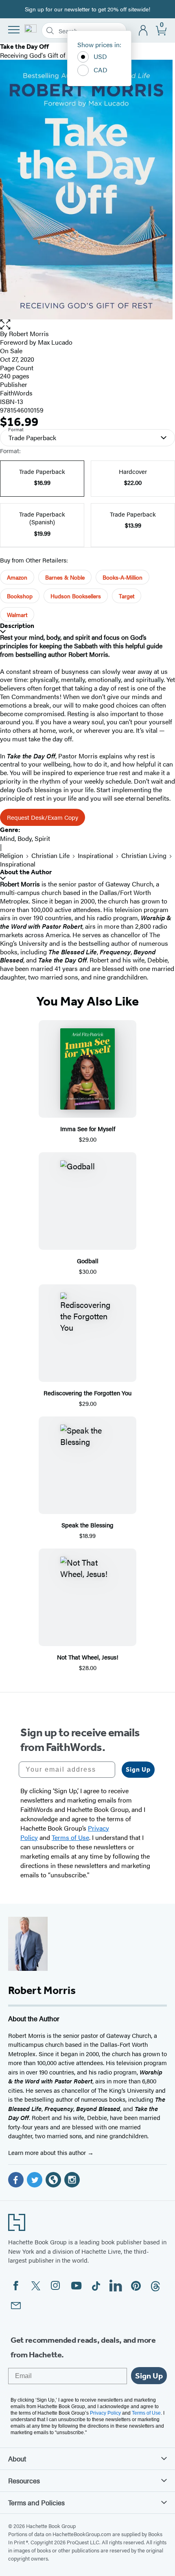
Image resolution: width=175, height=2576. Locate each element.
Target (127, 596)
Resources (24, 2480)
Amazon (17, 577)
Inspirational (95, 855)
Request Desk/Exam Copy (43, 817)
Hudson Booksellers (76, 596)
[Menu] (14, 30)
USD (100, 56)
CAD (101, 70)
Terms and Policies (36, 2502)
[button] (87, 325)
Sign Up (138, 1769)
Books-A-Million (122, 577)
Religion (12, 855)
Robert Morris (29, 333)
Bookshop (20, 596)
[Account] (143, 31)
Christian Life (50, 855)
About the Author (26, 872)
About (17, 2459)
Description (17, 626)
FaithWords (16, 393)
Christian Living (144, 855)
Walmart (17, 615)
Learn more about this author (48, 2152)
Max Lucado (55, 342)
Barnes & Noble (65, 577)
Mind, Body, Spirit (25, 838)
